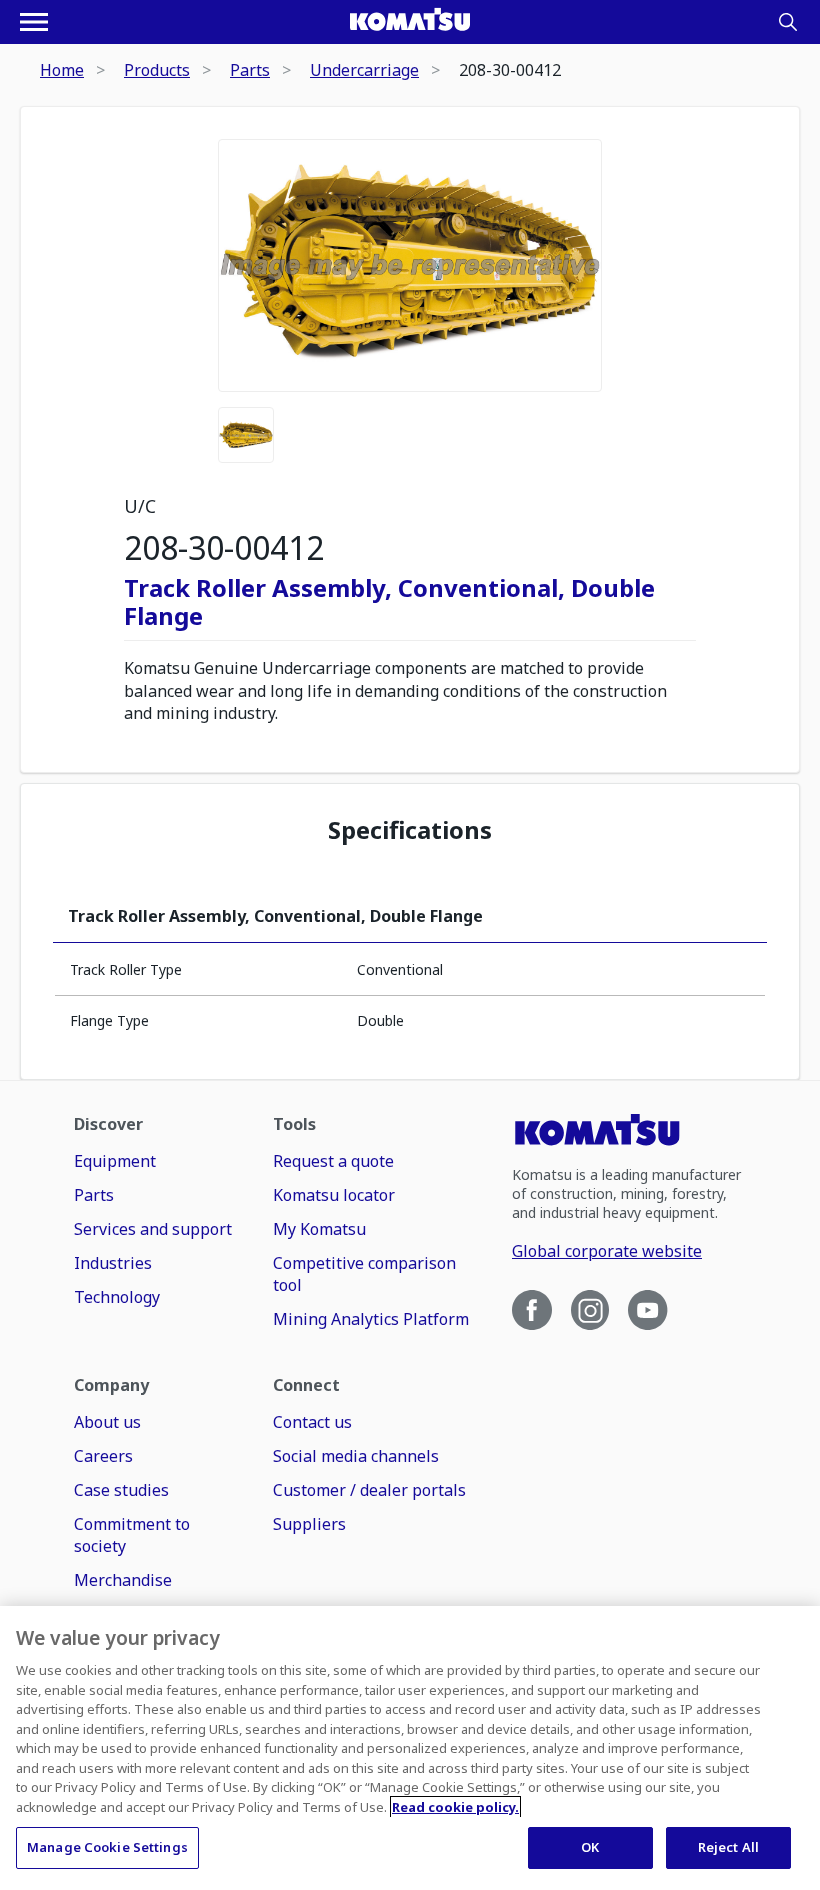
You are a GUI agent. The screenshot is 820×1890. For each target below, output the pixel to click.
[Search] (788, 22)
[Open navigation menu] (34, 22)
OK (590, 1847)
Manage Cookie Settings (107, 1847)
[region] (410, 1748)
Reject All (728, 1847)
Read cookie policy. (455, 1807)
